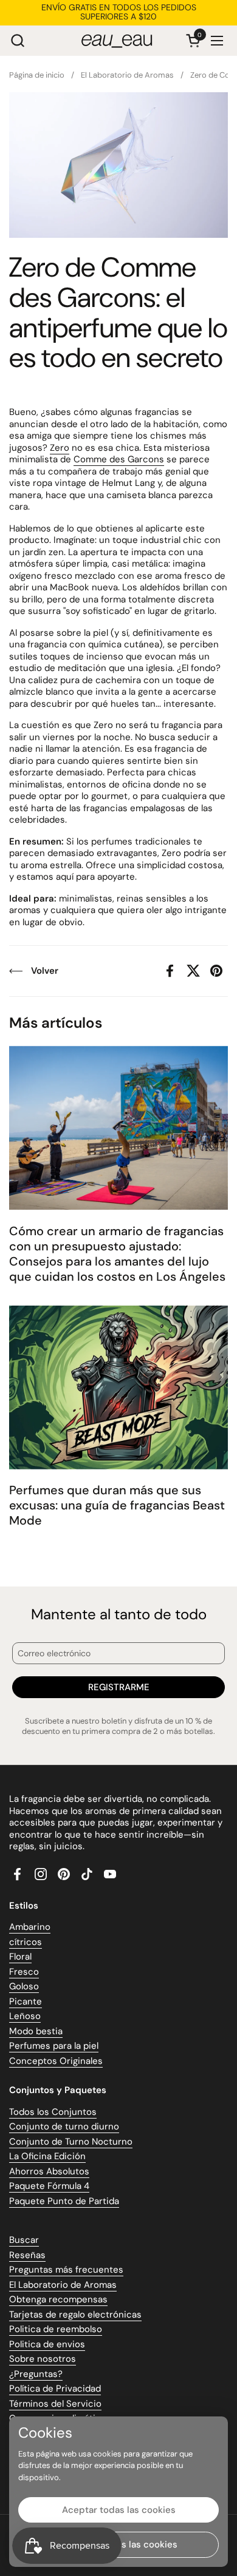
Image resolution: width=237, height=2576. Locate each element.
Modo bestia (36, 2031)
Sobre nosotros (43, 2359)
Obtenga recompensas (58, 2299)
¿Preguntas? (36, 2374)
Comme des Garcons (119, 459)
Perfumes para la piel (54, 2046)
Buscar (24, 2240)
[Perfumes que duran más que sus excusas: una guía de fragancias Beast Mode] (118, 1387)
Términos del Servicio (55, 2404)
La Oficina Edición (47, 2156)
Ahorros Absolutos (49, 2171)
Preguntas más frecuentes (66, 2270)
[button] (17, 40)
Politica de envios (47, 2344)
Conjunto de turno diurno (64, 2126)
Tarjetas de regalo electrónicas (75, 2315)
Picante (26, 2001)
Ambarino (30, 1927)
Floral (20, 1957)
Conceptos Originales (56, 2061)
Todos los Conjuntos (53, 2112)
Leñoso (25, 2016)
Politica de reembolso (56, 2329)
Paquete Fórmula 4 (49, 2186)
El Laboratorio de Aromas (63, 2285)
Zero (60, 448)
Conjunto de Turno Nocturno (71, 2142)
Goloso (24, 1986)
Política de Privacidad (55, 2389)
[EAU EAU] (117, 41)
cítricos (26, 1942)
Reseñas (27, 2255)
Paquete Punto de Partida (64, 2201)
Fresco (24, 1972)
